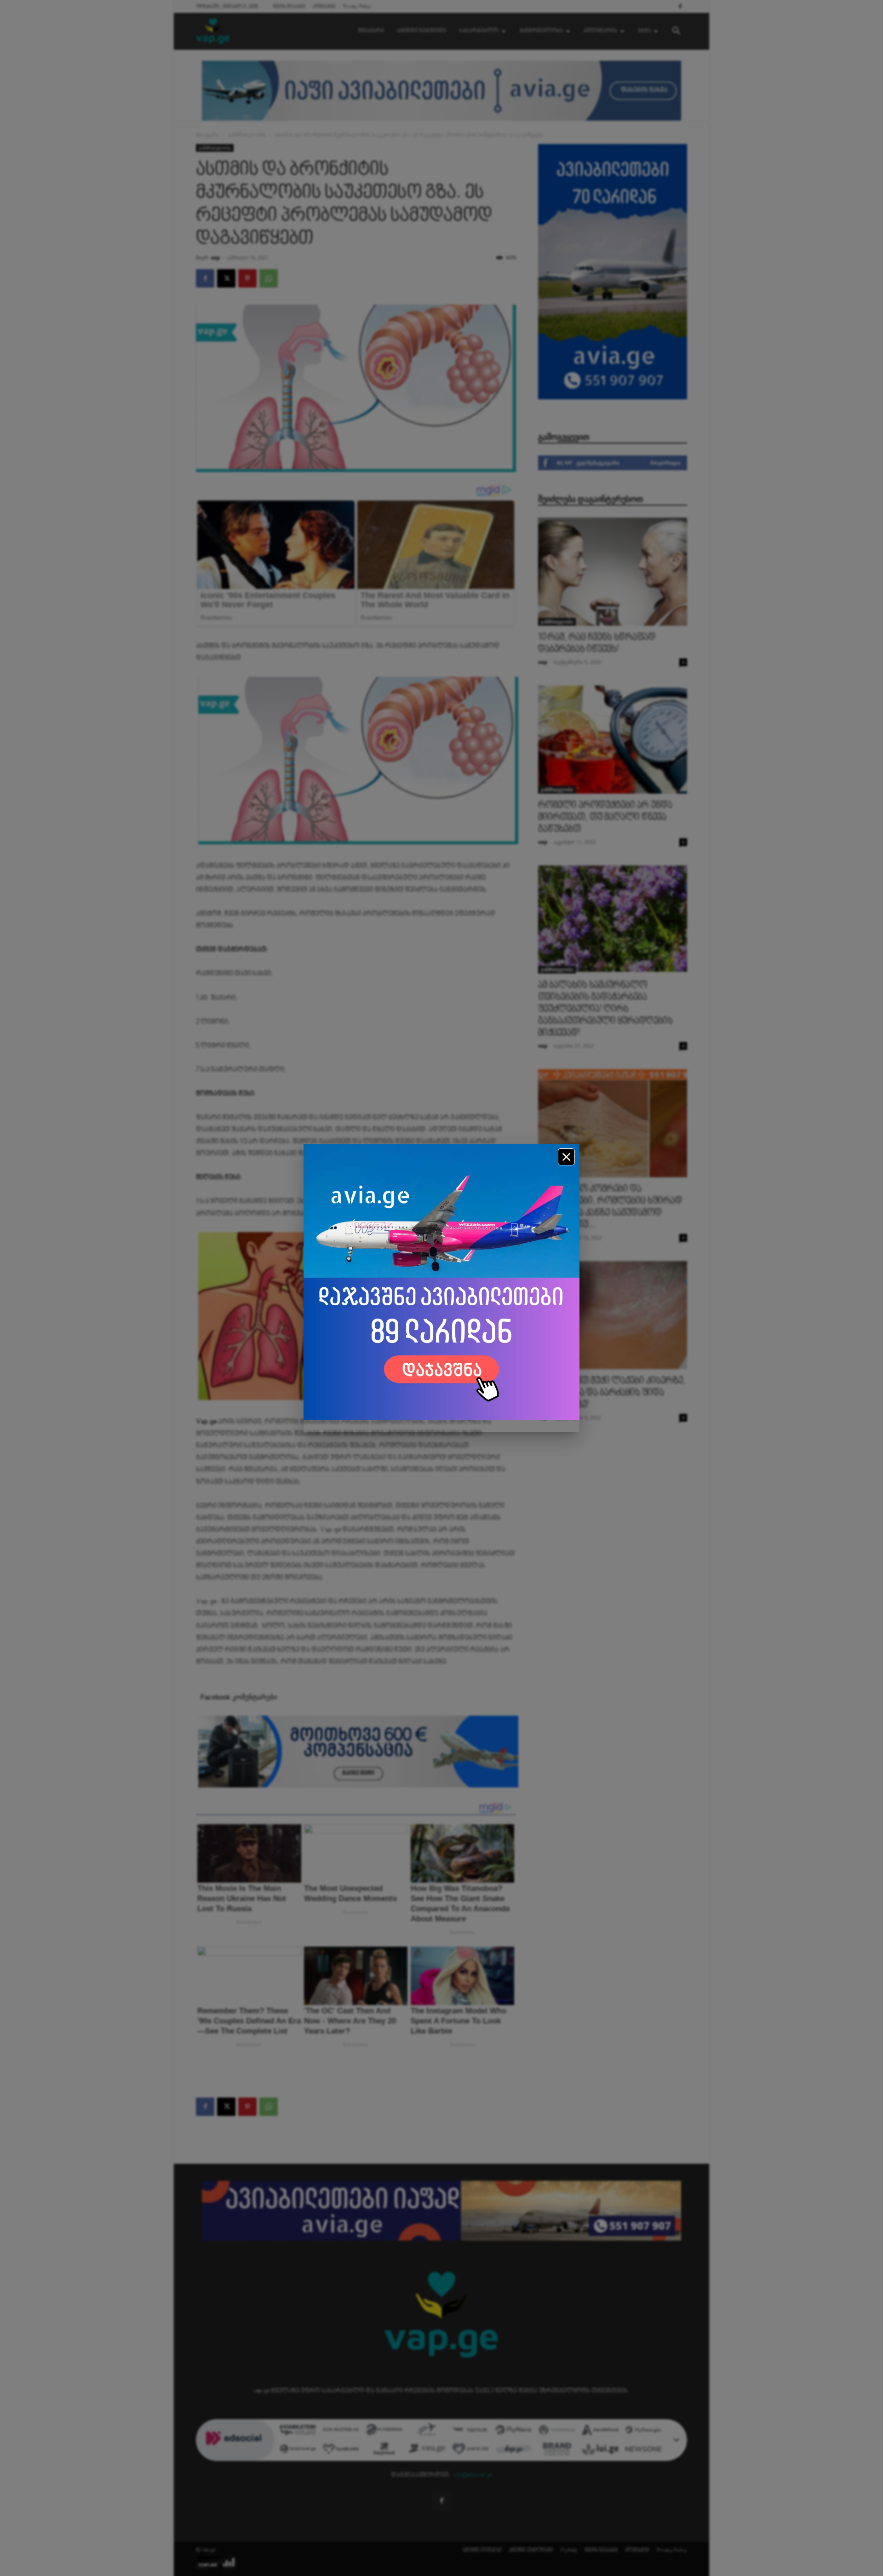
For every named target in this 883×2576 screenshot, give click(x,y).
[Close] (566, 1157)
